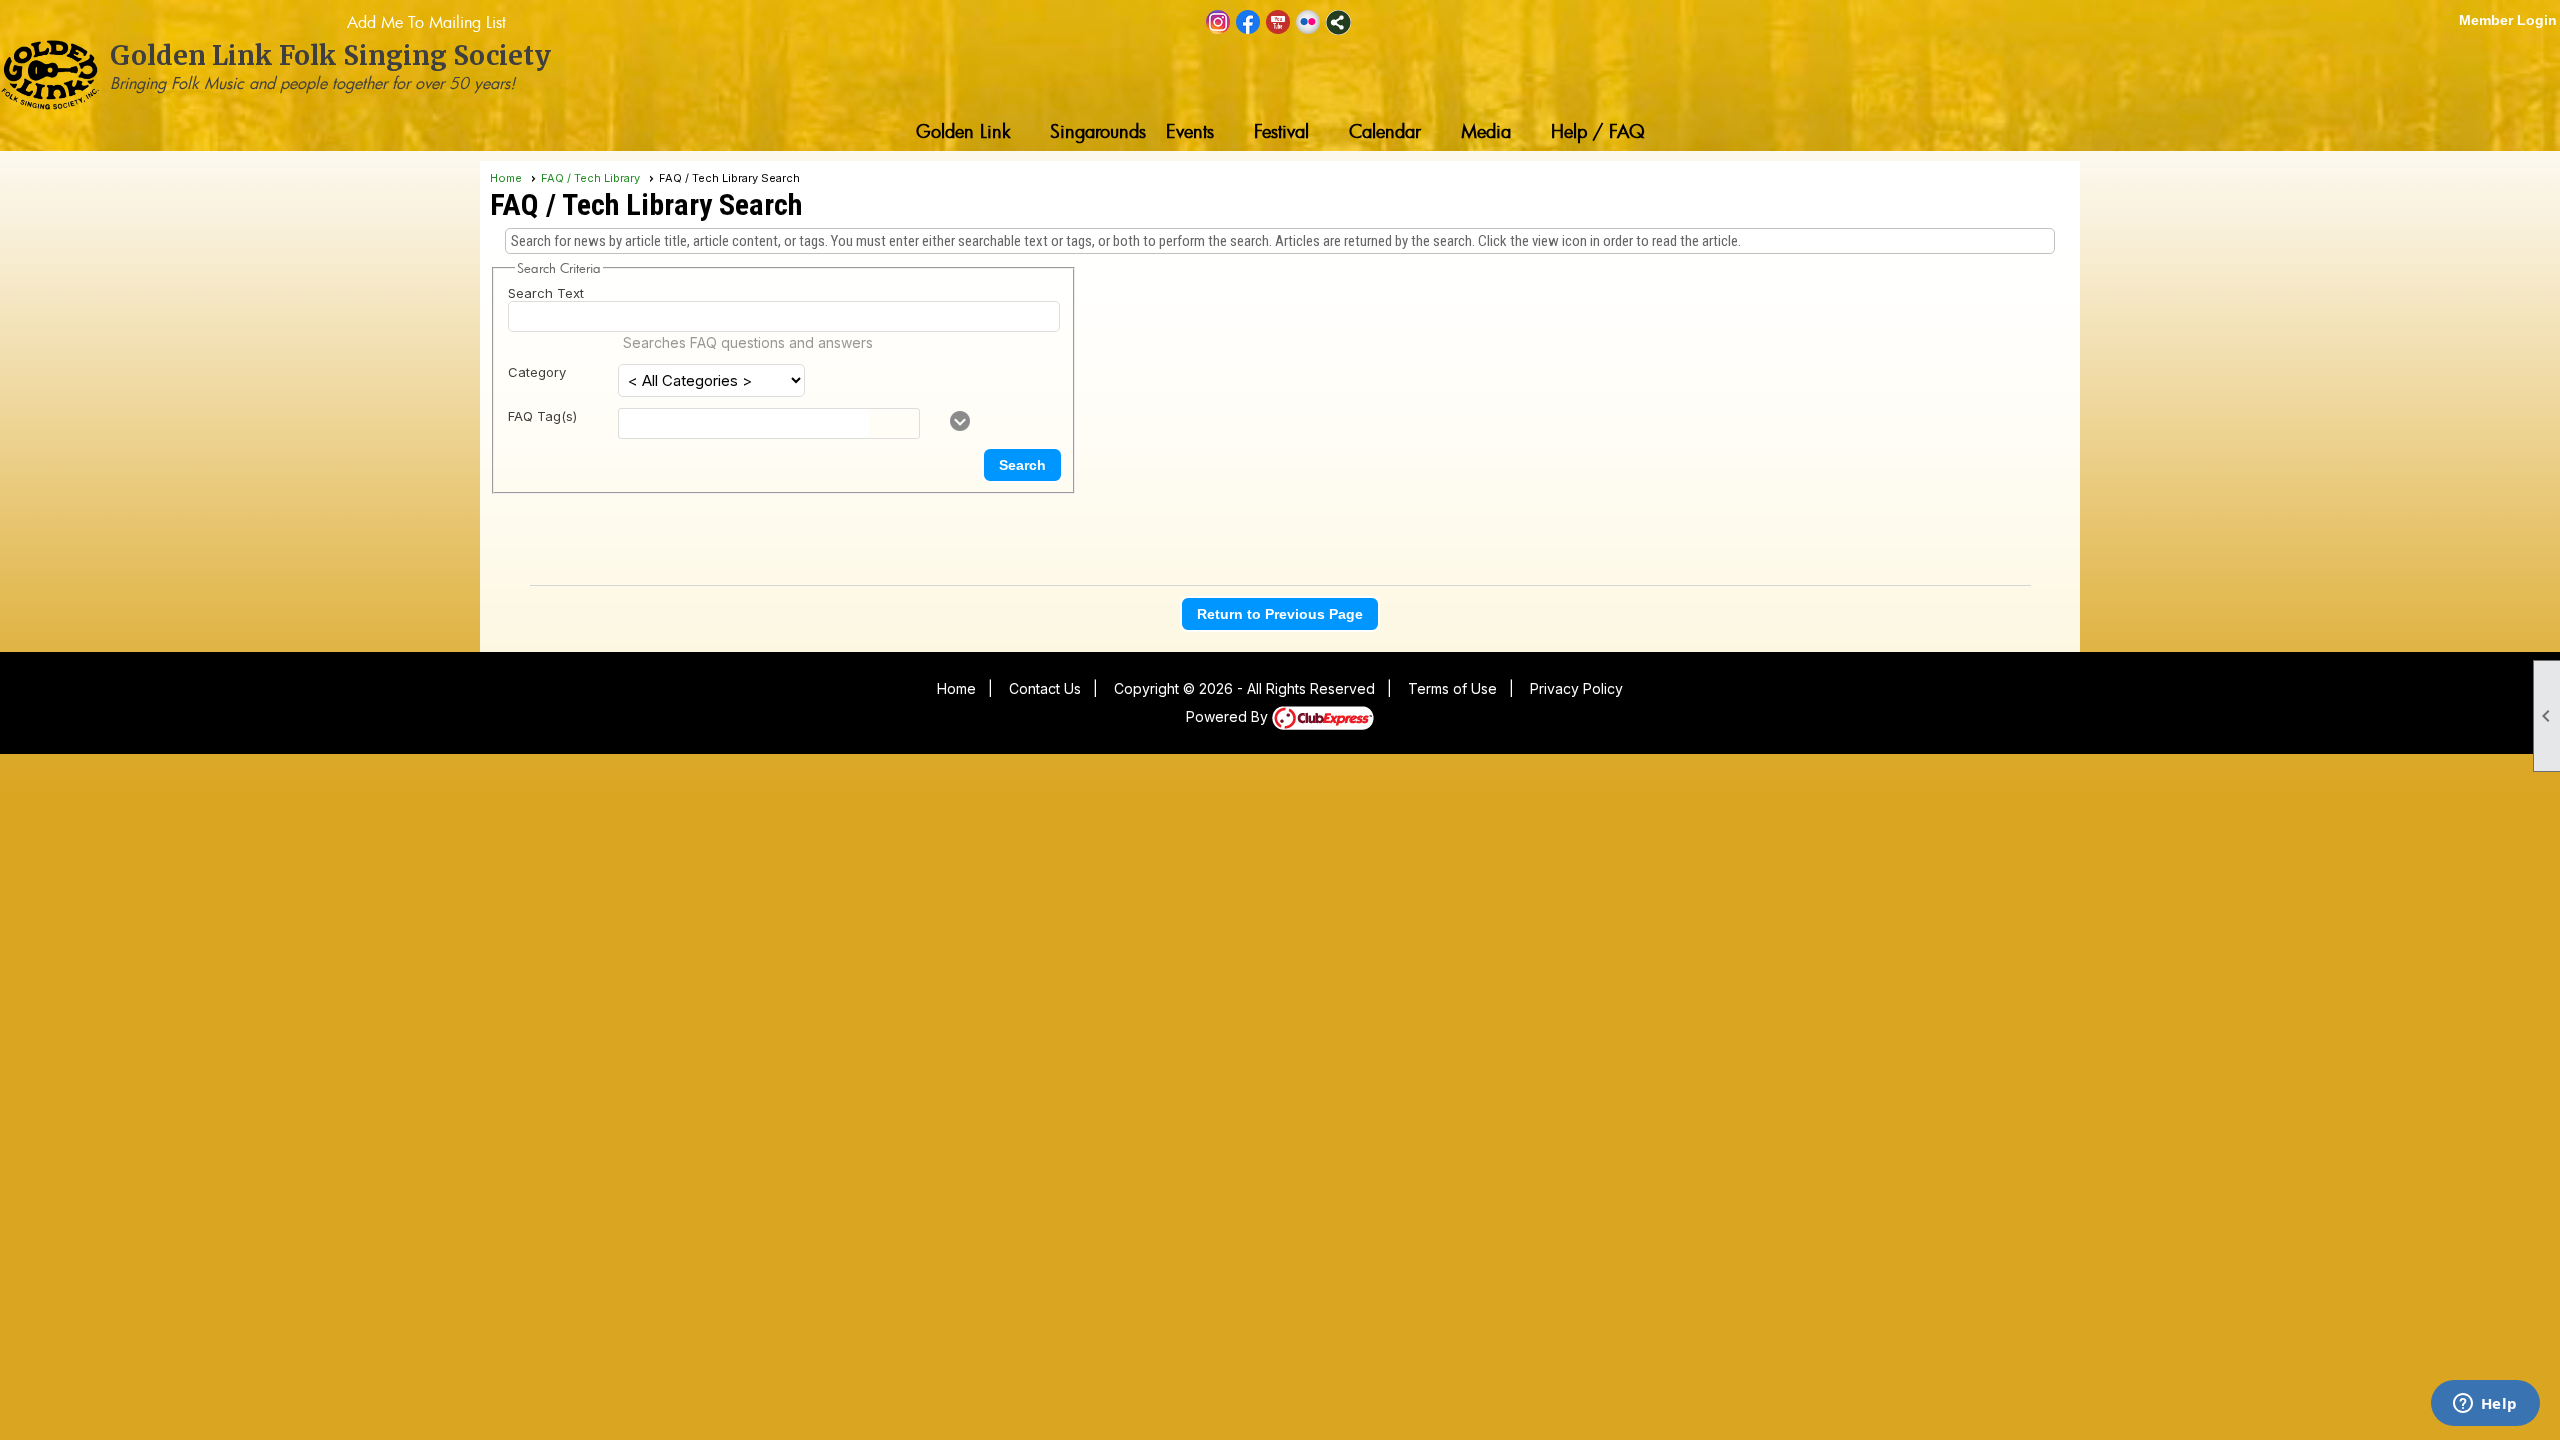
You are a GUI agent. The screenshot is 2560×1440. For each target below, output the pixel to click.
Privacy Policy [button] (1576, 688)
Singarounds (1098, 131)
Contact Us (1045, 688)
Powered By (1229, 716)
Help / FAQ (1598, 131)
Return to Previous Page (1280, 614)
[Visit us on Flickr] (1308, 22)
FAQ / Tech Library (590, 178)
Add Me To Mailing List (426, 22)
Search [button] (1022, 465)
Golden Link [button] (963, 131)
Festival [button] (1281, 131)
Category (537, 372)
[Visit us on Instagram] (1218, 22)
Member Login (2508, 20)
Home (506, 178)
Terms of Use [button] (1452, 688)
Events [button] (1190, 131)
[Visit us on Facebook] (1248, 22)
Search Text (546, 293)
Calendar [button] (1385, 131)
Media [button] (1486, 131)
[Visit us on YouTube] (1278, 22)
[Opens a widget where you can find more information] (2485, 1405)
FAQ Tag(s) (542, 416)
